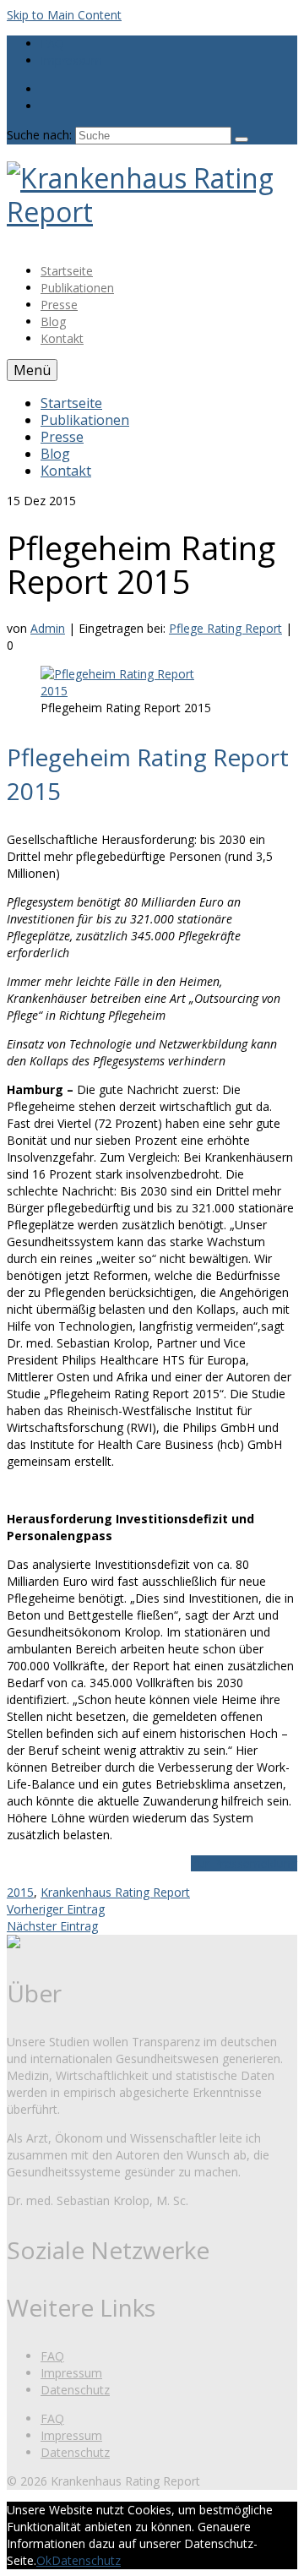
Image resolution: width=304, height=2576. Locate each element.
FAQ (52, 44)
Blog (53, 321)
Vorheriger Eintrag (56, 1909)
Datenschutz (75, 2390)
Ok (44, 2560)
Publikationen (77, 288)
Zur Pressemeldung (244, 1863)
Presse (59, 305)
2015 (20, 1892)
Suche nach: (39, 135)
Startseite (67, 271)
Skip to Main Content (64, 15)
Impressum (71, 60)
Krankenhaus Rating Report (115, 1892)
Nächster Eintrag (52, 1926)
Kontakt (62, 338)
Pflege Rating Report (225, 628)
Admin (48, 628)
